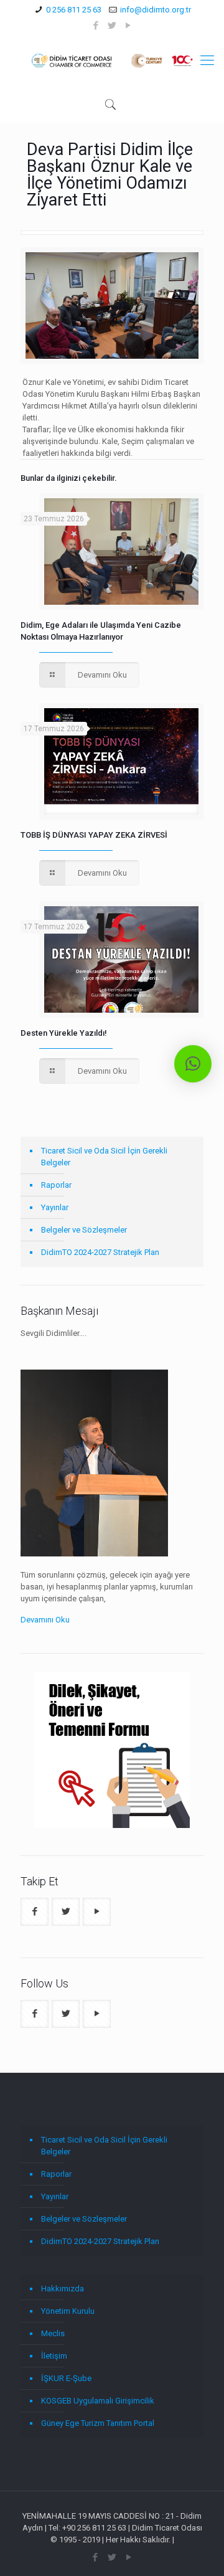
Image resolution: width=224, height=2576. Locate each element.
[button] (193, 1064)
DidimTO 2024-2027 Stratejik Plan (100, 1252)
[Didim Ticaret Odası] (112, 60)
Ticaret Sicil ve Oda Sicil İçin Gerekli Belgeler (104, 1157)
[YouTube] (128, 26)
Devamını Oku (45, 1620)
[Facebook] (96, 26)
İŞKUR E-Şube (66, 2378)
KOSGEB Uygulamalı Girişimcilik (98, 2401)
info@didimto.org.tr (156, 10)
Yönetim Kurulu (68, 2311)
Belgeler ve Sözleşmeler (84, 1230)
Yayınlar (55, 1207)
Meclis (53, 2333)
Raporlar (56, 1185)
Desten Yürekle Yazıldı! (64, 1033)
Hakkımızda (63, 2289)
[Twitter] (112, 26)
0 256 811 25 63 (74, 10)
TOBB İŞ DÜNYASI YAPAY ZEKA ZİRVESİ (94, 835)
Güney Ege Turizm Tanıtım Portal (98, 2423)
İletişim (54, 2356)
